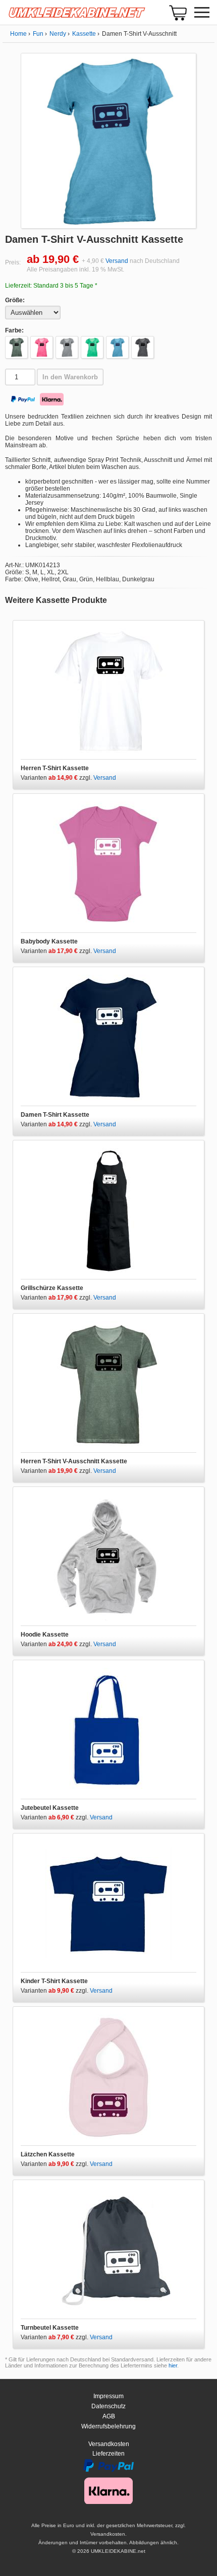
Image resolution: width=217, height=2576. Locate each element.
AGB (109, 2416)
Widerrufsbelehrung (108, 2426)
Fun (38, 34)
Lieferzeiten (108, 2454)
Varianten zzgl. (57, 778)
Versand (117, 261)
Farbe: (14, 330)
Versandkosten (109, 2444)
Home (18, 34)
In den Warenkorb (70, 377)
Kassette (84, 34)
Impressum (108, 2396)
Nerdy (58, 34)
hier (173, 2365)
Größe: (15, 300)
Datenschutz (108, 2406)
